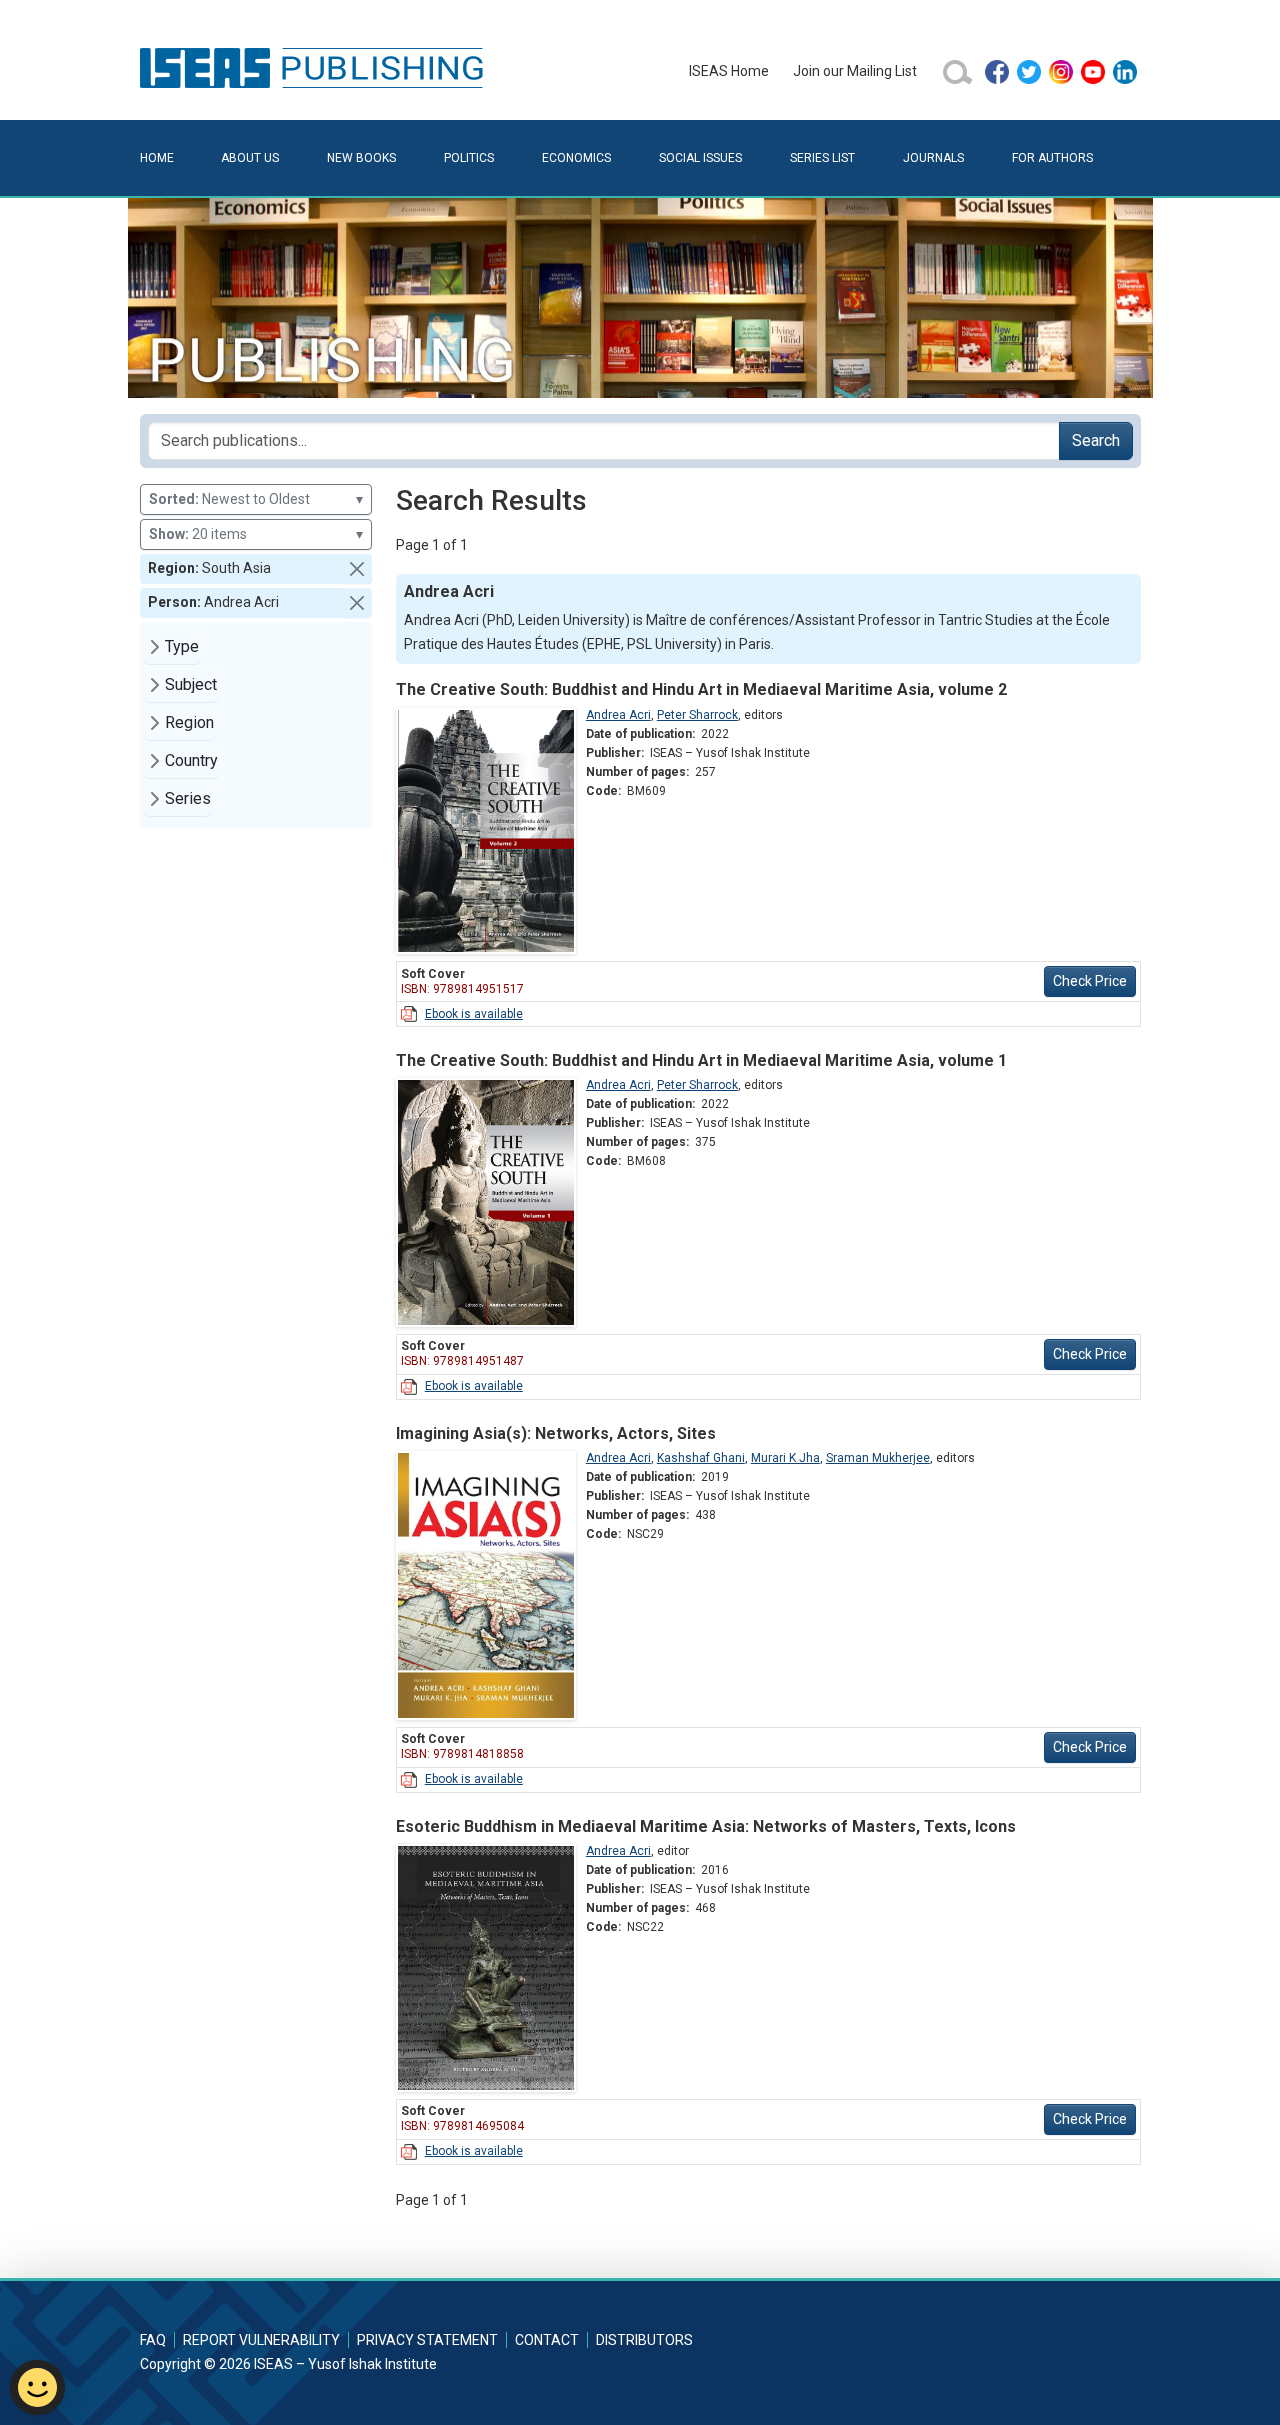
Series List (822, 158)
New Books (361, 158)
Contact (547, 2340)
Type (182, 646)
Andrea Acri (618, 715)
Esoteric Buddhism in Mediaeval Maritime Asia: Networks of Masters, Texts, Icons (706, 1826)
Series (188, 798)
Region (189, 722)
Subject (191, 684)
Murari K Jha (785, 1458)
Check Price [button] (1090, 981)
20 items (256, 534)
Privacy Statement (427, 2340)
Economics (576, 158)
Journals (933, 158)
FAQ (153, 2340)
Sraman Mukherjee (878, 1458)
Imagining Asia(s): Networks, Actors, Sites (556, 1433)
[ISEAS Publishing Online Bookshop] (315, 67)
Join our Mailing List (855, 71)
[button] (357, 569)
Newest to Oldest (256, 499)
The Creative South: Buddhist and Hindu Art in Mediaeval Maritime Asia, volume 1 (701, 1060)
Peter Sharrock (697, 715)
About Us (250, 158)
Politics (469, 158)
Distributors (644, 2340)
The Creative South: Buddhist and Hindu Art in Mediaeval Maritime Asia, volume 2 (701, 689)
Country (191, 760)
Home (157, 158)
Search (1096, 440)
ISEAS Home (729, 71)
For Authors (1052, 158)
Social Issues (700, 158)
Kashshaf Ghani (701, 1458)
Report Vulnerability (261, 2340)
